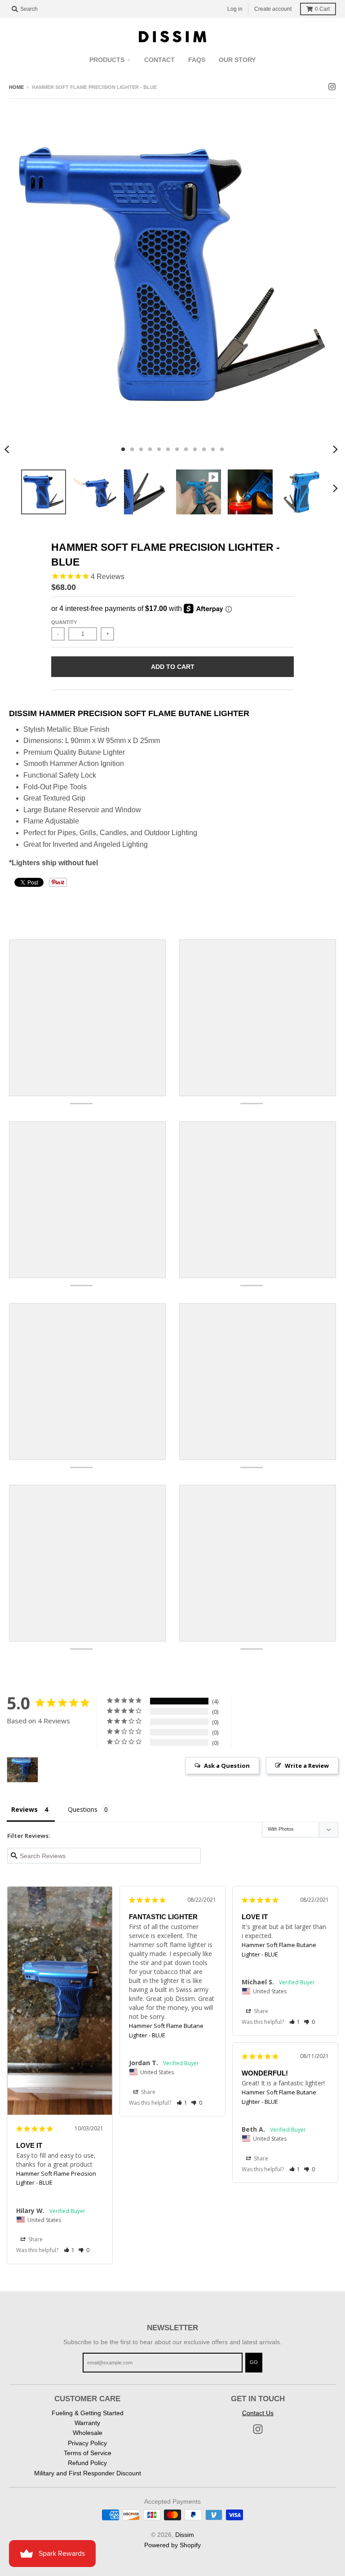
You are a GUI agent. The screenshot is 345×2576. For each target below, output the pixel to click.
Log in (235, 9)
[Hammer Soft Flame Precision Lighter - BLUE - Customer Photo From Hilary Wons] (22, 1770)
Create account (273, 9)
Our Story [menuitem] (237, 60)
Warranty (87, 2423)
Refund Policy (87, 2463)
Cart (322, 9)
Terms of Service (88, 2453)
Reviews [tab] (24, 1809)
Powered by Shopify (172, 2545)
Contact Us (258, 2413)
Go (254, 2362)
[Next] (335, 449)
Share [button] (35, 2239)
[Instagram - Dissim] (332, 87)
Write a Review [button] (307, 1766)
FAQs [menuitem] (197, 60)
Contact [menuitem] (159, 60)
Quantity (64, 622)
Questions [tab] (83, 1809)
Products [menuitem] (107, 60)
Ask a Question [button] (227, 1766)
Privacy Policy (87, 2443)
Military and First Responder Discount (88, 2473)
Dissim (185, 2535)
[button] (69, 2250)
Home (16, 87)
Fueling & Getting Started (88, 2413)
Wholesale (88, 2433)
